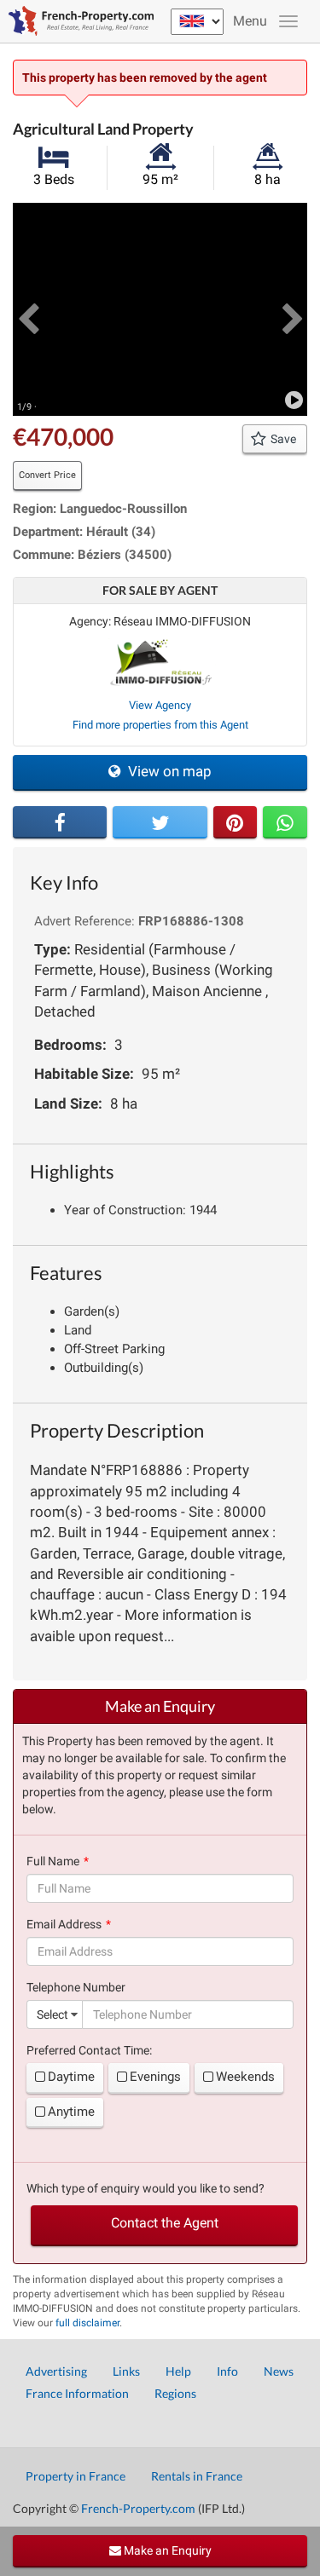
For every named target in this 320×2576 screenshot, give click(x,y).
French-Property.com (138, 2508)
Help (178, 2371)
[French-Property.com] (77, 21)
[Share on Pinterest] (236, 822)
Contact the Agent (165, 2223)
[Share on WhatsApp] (285, 822)
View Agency (160, 705)
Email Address (64, 1924)
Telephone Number (76, 1987)
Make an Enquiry (166, 2550)
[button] (28, 309)
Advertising (56, 2371)
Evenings (155, 2077)
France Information (77, 2393)
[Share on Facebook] (60, 822)
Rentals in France (197, 2476)
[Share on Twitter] (160, 822)
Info (227, 2371)
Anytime (71, 2112)
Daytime (71, 2077)
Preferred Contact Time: (89, 2050)
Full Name (53, 1861)
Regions (175, 2393)
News (279, 2371)
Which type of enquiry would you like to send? (145, 2188)
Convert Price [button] (47, 475)
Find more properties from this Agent (160, 725)
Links (126, 2371)
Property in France (76, 2476)
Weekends (245, 2077)
